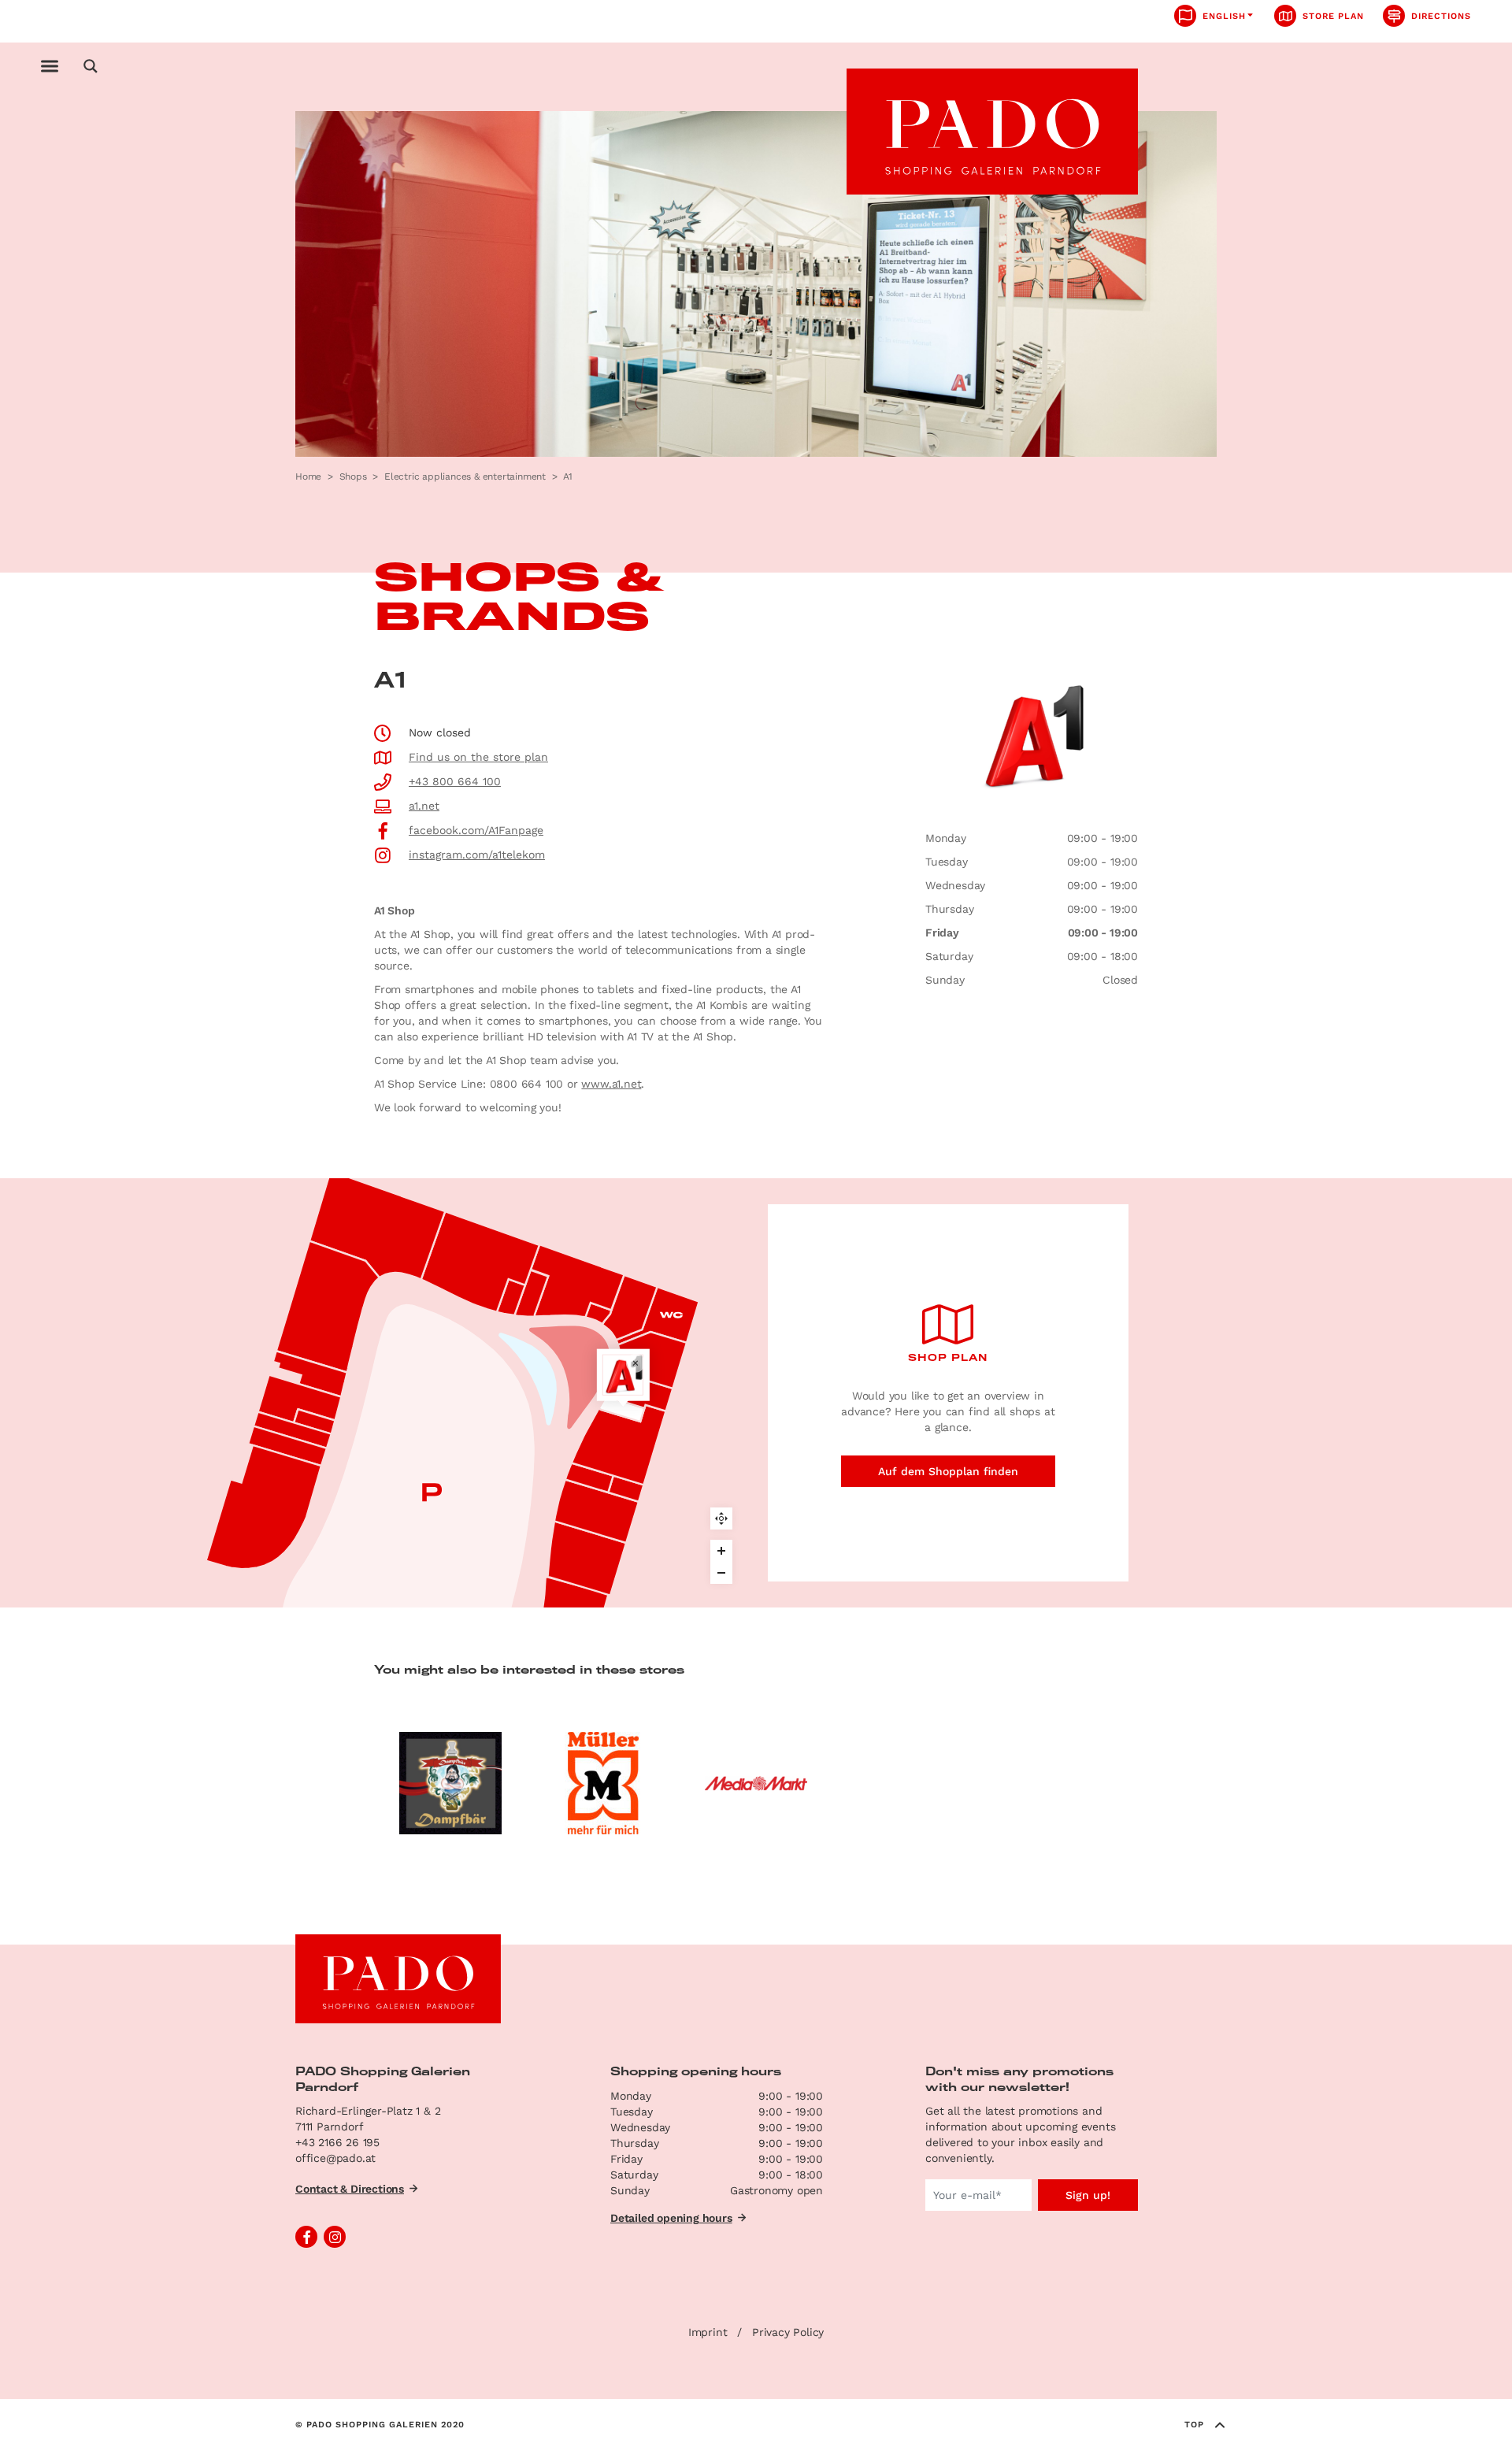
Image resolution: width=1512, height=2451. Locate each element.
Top (1194, 2425)
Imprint (708, 2332)
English (1224, 16)
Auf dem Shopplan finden (948, 1471)
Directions (1441, 16)
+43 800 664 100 (455, 781)
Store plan (1333, 16)
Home (308, 476)
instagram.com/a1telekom (477, 855)
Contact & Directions (350, 2189)
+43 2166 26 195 (337, 2142)
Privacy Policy (788, 2332)
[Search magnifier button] (91, 66)
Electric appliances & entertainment (465, 476)
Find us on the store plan (478, 757)
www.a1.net (611, 1084)
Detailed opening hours (671, 2218)
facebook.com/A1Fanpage (476, 830)
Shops (353, 476)
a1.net (424, 806)
